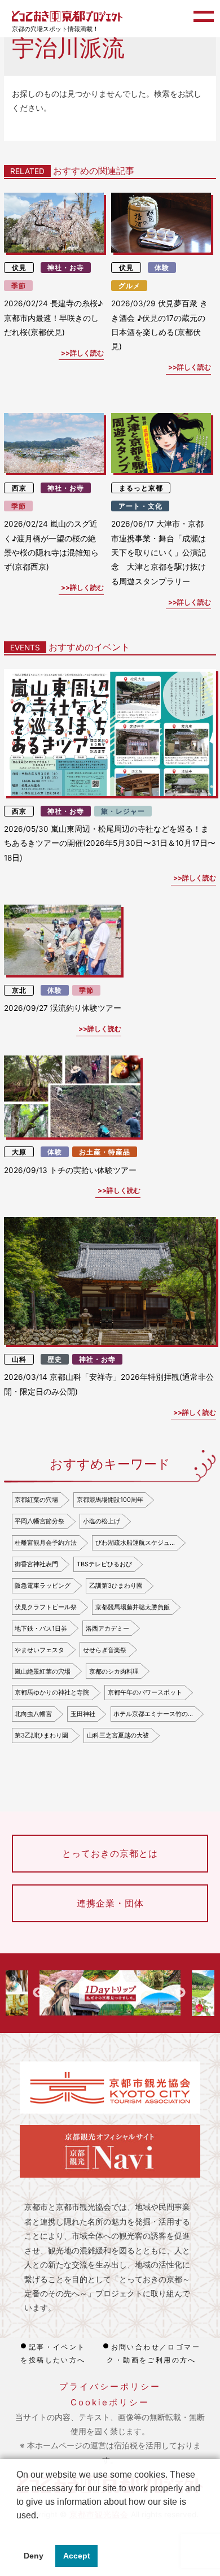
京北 (19, 990)
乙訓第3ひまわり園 (116, 1585)
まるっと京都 (141, 488)
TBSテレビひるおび (104, 1564)
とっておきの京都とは (110, 1853)
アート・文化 (140, 506)
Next (181, 1993)
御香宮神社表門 (36, 1564)
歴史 (55, 1359)
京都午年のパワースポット (145, 1692)
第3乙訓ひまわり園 (41, 1735)
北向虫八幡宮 (33, 1714)
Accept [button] (77, 2556)
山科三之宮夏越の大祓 (118, 1735)
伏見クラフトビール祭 (46, 1607)
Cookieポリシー (110, 2402)
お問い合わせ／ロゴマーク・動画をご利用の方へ (153, 2353)
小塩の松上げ (102, 1521)
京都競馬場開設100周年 (110, 1500)
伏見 (19, 268)
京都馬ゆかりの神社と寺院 (52, 1692)
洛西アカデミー (107, 1628)
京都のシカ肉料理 (114, 1671)
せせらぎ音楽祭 (105, 1650)
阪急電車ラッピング (43, 1585)
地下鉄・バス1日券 (41, 1628)
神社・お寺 (66, 268)
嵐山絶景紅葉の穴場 (43, 1671)
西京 (19, 488)
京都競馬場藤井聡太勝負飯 (133, 1607)
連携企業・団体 (110, 1903)
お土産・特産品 (105, 1152)
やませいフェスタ (39, 1650)
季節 (19, 286)
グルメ (129, 286)
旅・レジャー (123, 811)
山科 (19, 1359)
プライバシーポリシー (110, 2386)
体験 (162, 268)
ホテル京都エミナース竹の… (153, 1714)
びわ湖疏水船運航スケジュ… (135, 1543)
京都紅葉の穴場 (36, 1500)
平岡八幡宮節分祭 (39, 1521)
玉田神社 (83, 1714)
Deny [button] (34, 2556)
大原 (19, 1152)
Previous (38, 1993)
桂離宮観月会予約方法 (46, 1543)
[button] (18, 2530)
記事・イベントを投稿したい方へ (53, 2353)
